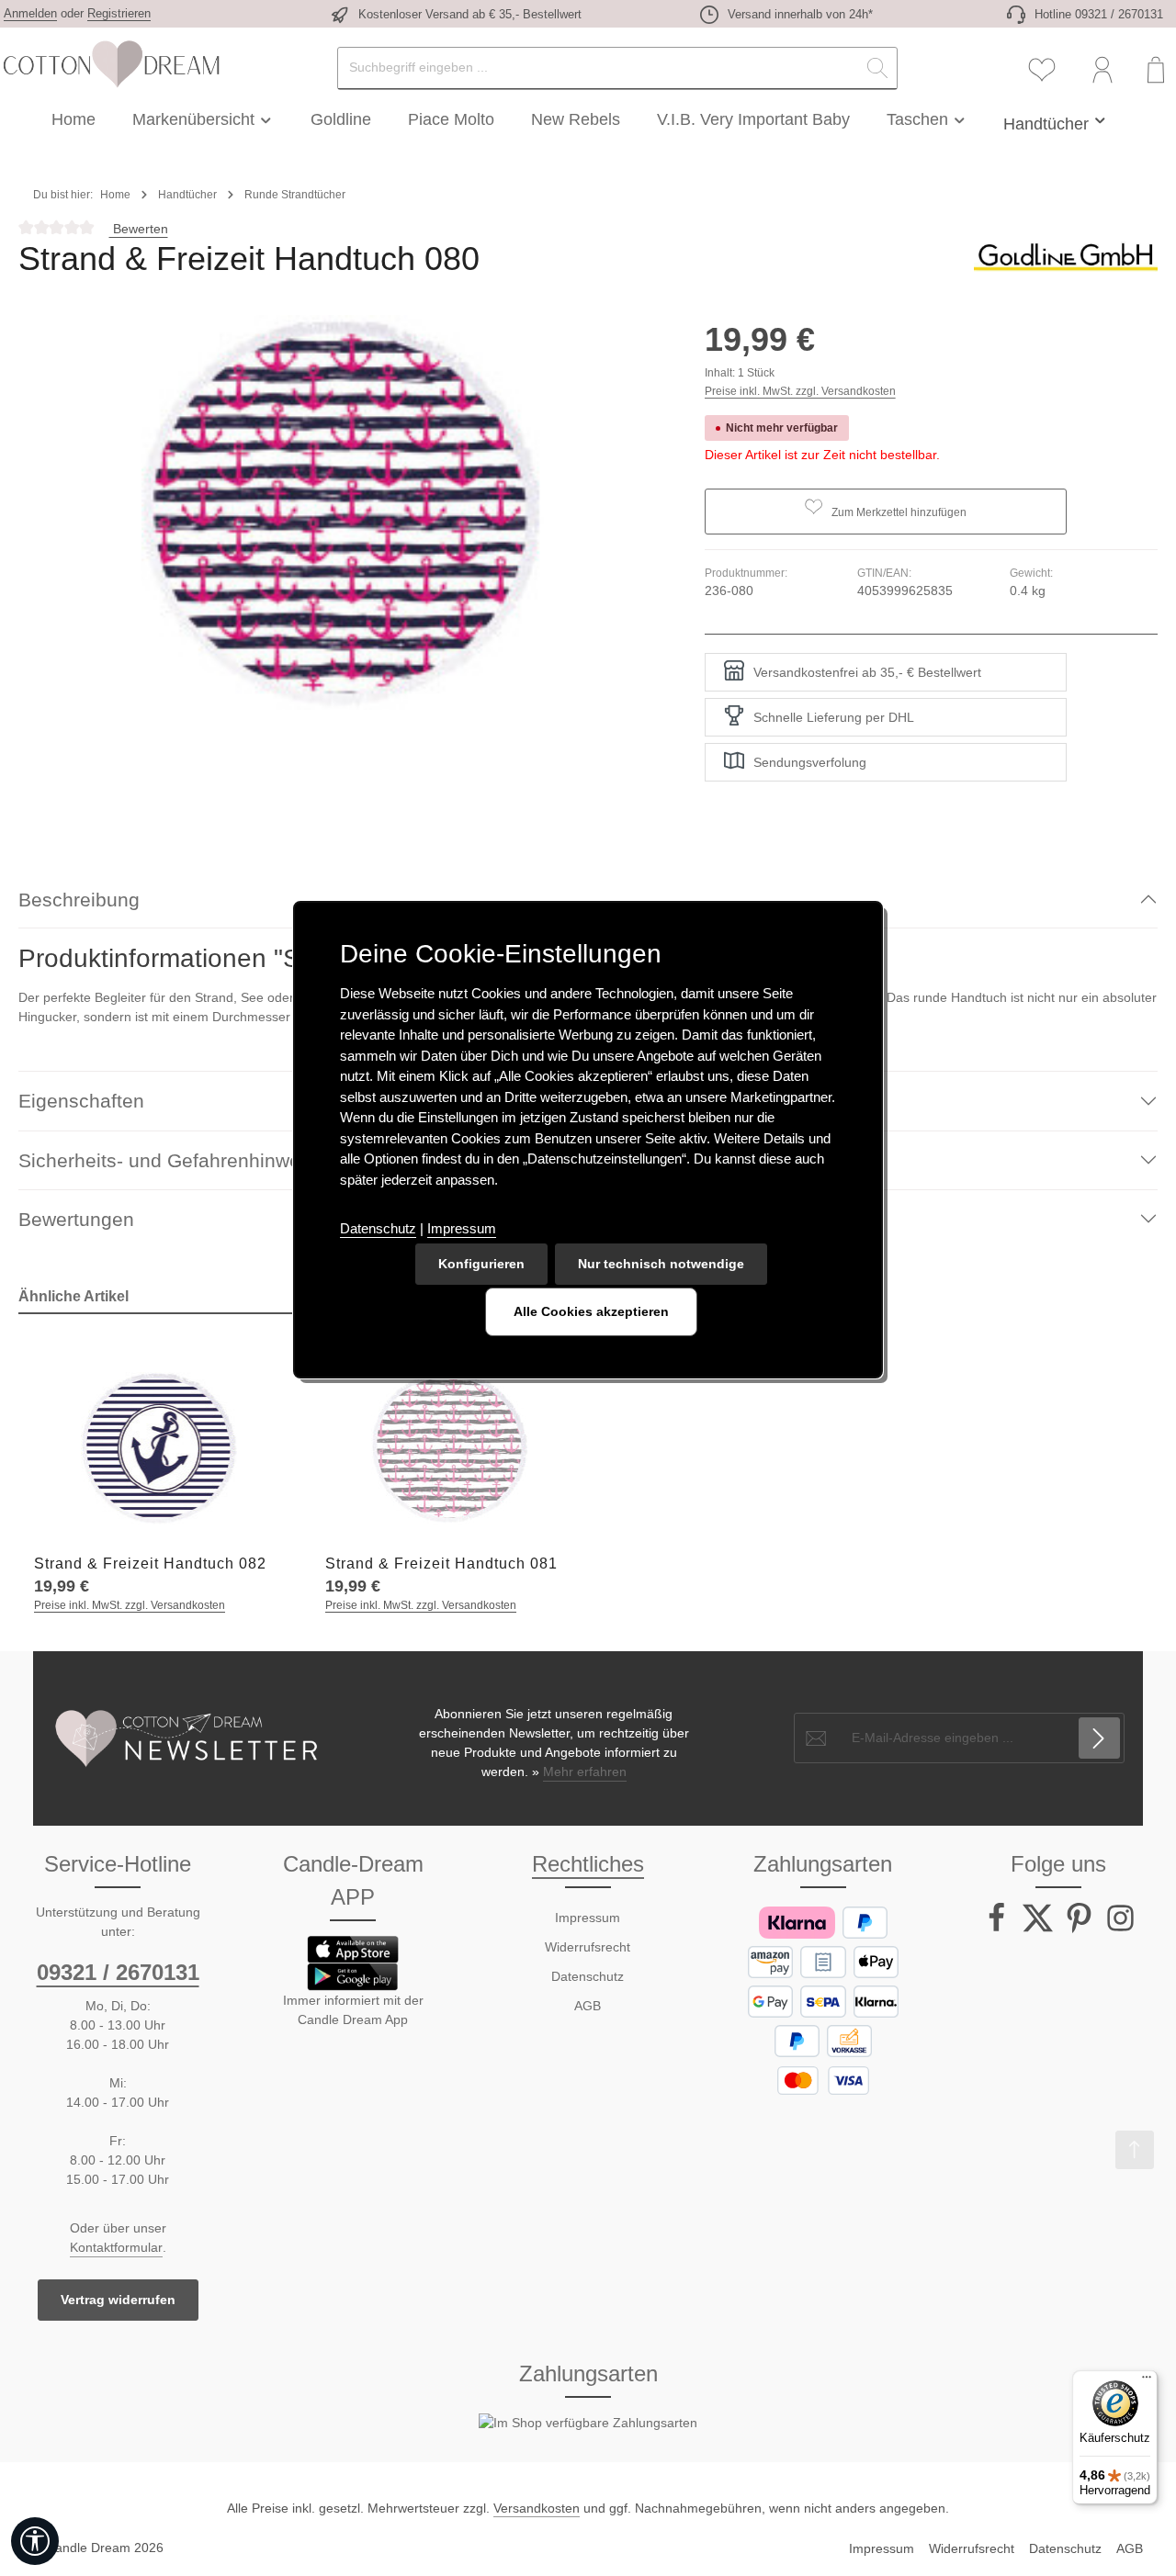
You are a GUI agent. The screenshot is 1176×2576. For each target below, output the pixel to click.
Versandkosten (537, 2508)
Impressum (588, 1918)
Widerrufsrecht (588, 1947)
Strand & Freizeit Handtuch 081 (441, 1564)
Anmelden (30, 13)
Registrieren (119, 13)
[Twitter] (1040, 1929)
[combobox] (599, 68)
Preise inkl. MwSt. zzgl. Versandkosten (800, 391)
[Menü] (1147, 2381)
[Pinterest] (1081, 1929)
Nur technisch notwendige (661, 1264)
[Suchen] (877, 68)
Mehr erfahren (585, 1772)
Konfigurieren (481, 1264)
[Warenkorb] (1155, 70)
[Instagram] (1120, 1929)
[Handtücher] (1056, 119)
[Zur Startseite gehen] (110, 64)
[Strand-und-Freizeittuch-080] (343, 512)
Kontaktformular (116, 2247)
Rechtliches (588, 1864)
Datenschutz (588, 1976)
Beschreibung (79, 900)
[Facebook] (998, 1929)
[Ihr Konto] (1102, 70)
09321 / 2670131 (118, 1972)
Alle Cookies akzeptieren (591, 1311)
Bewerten (139, 229)
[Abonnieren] (1099, 1738)
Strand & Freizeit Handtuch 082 (150, 1564)
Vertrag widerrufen (118, 2300)
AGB (588, 2006)
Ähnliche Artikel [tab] (73, 1296)
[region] (343, 512)
